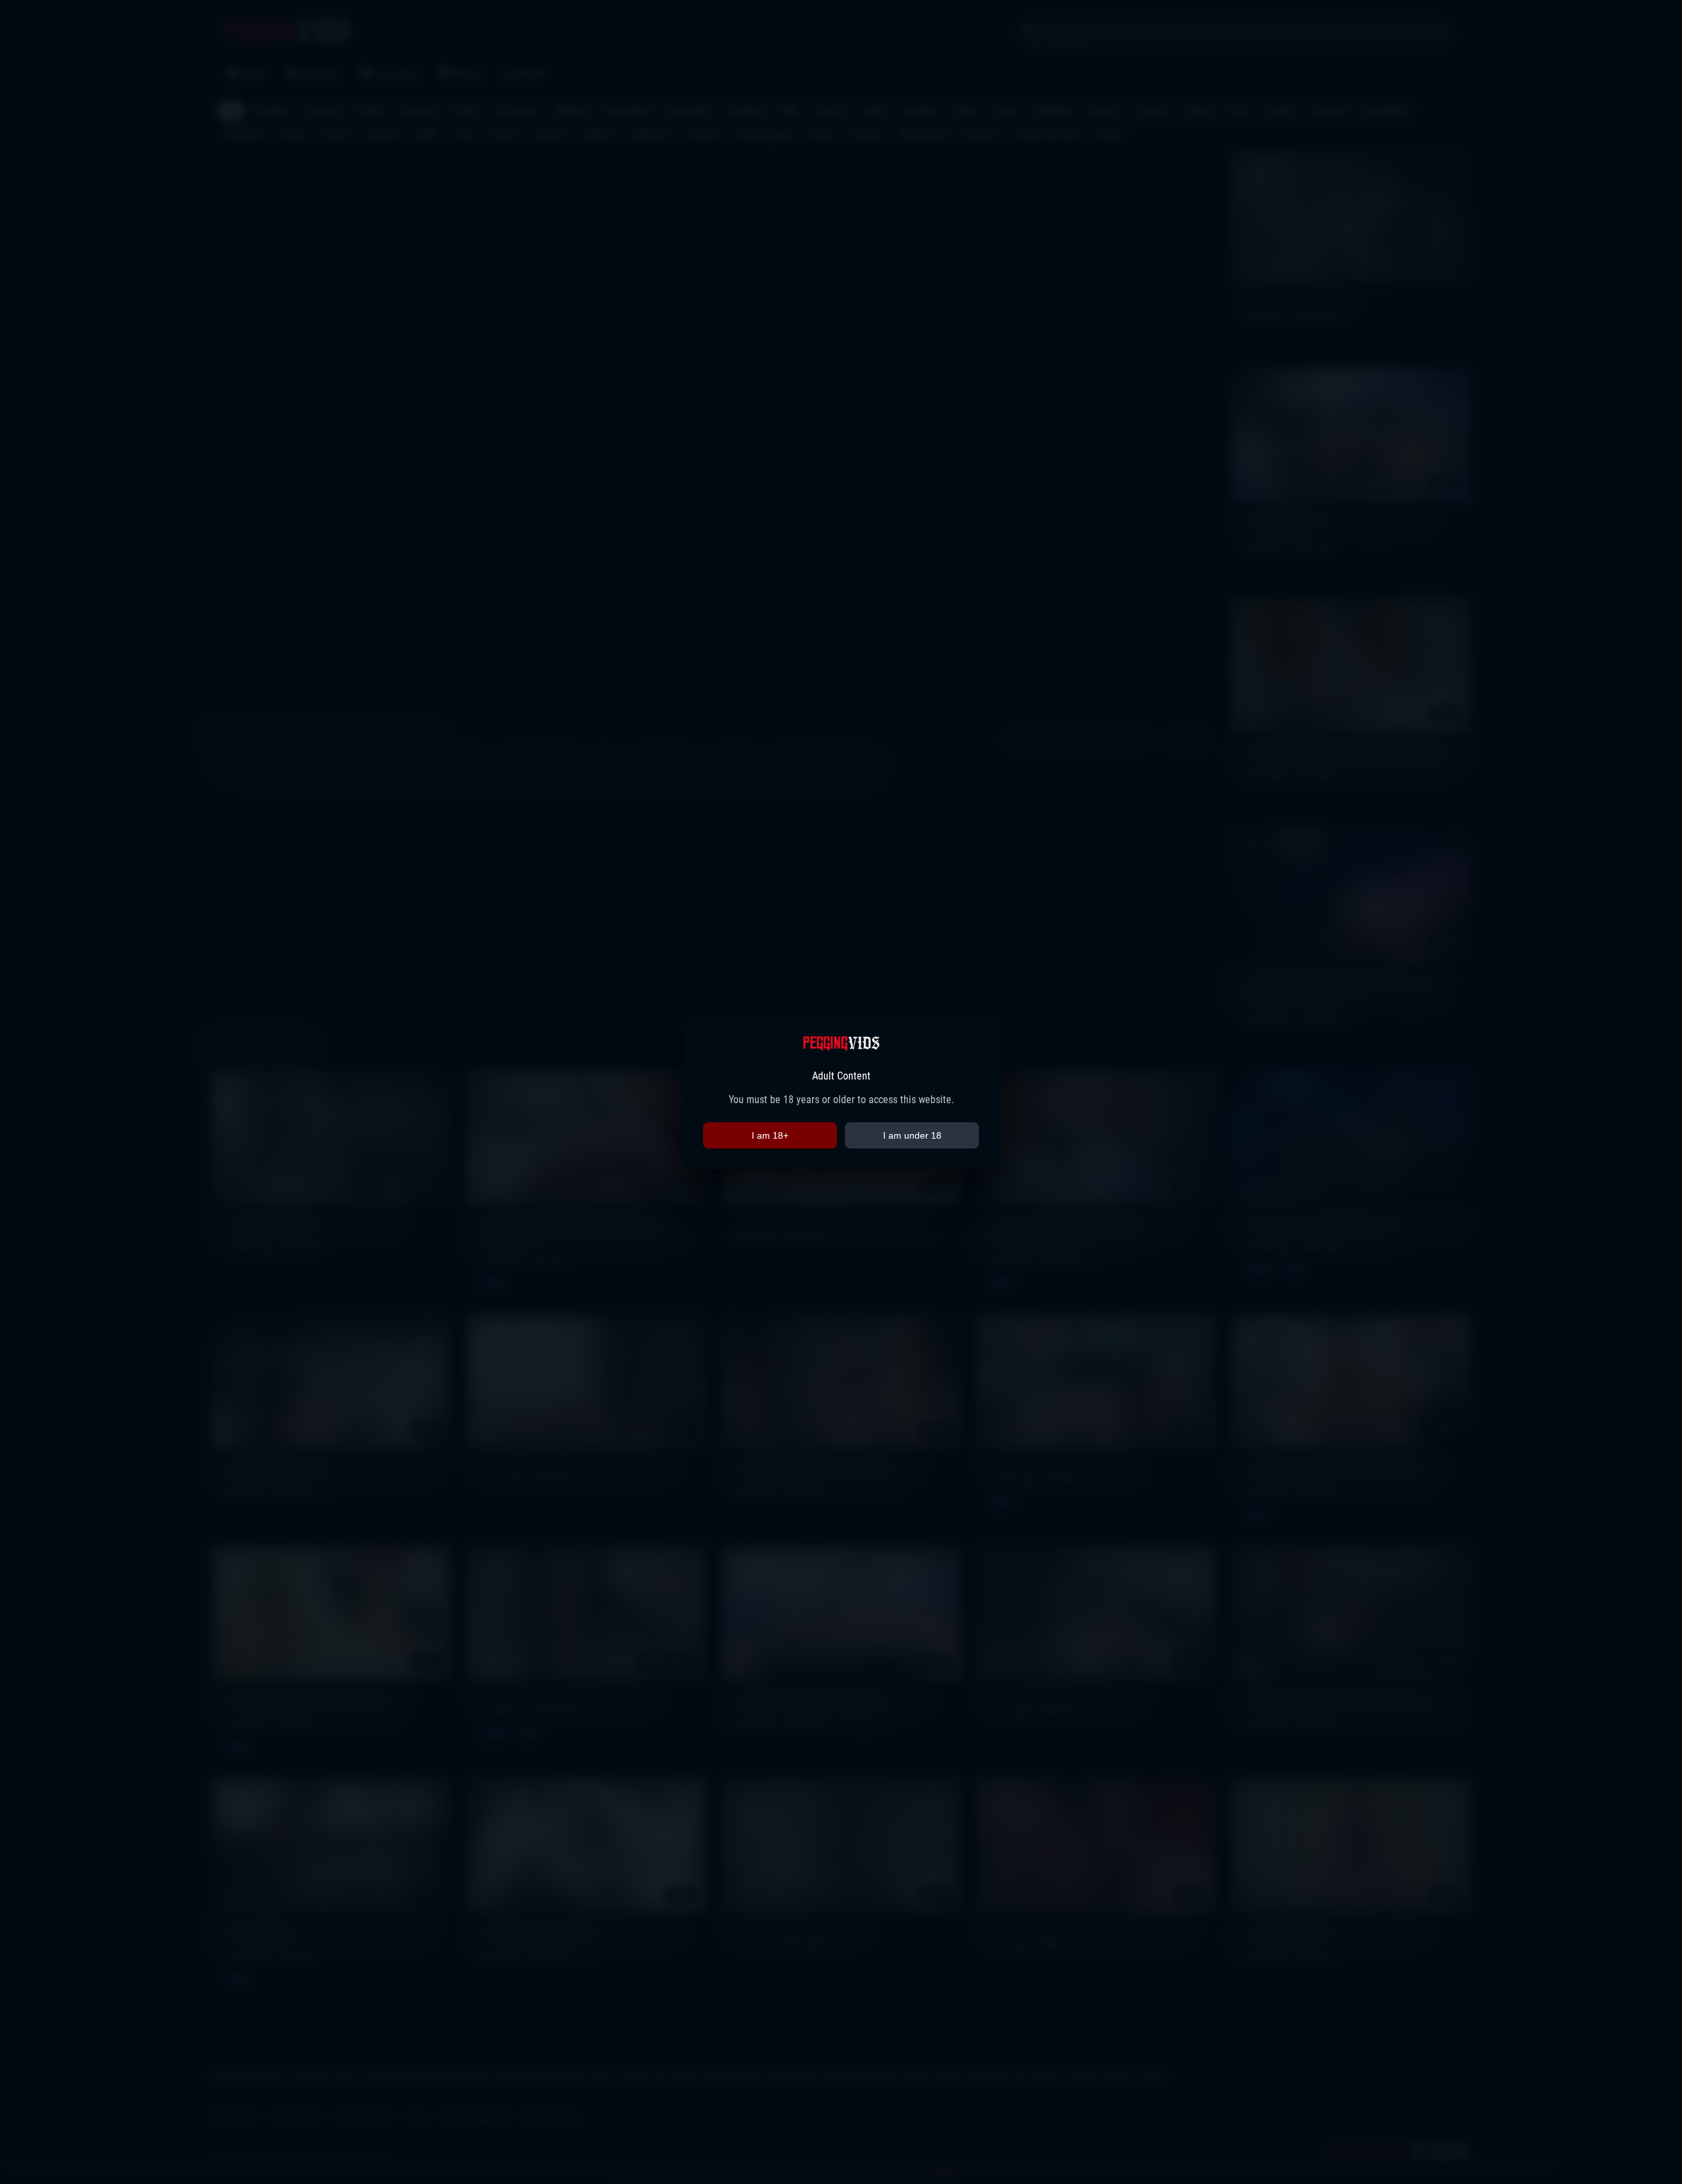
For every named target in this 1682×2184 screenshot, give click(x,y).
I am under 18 (912, 1135)
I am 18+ (770, 1135)
